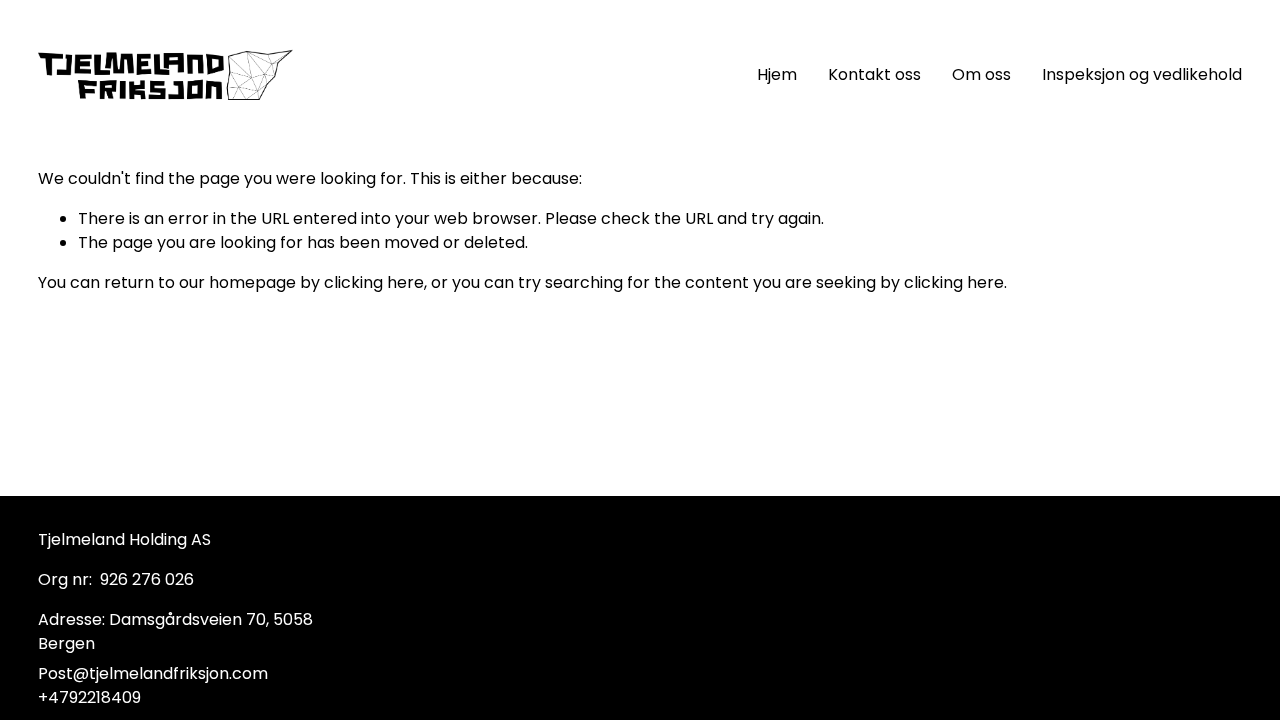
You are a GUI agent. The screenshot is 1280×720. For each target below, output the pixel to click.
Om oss (981, 74)
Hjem (777, 74)
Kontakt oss (874, 74)
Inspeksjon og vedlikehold (1142, 74)
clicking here (374, 282)
